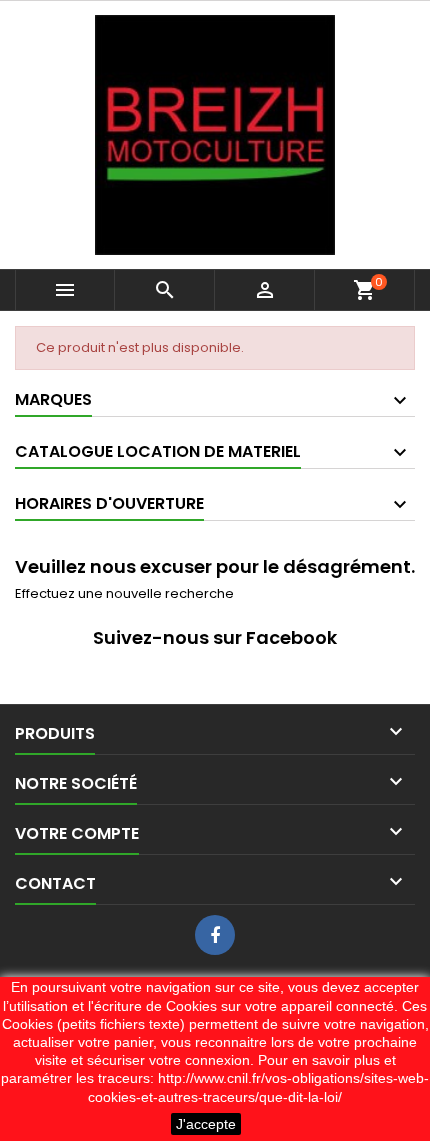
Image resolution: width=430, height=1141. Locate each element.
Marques (53, 399)
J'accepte (206, 1124)
